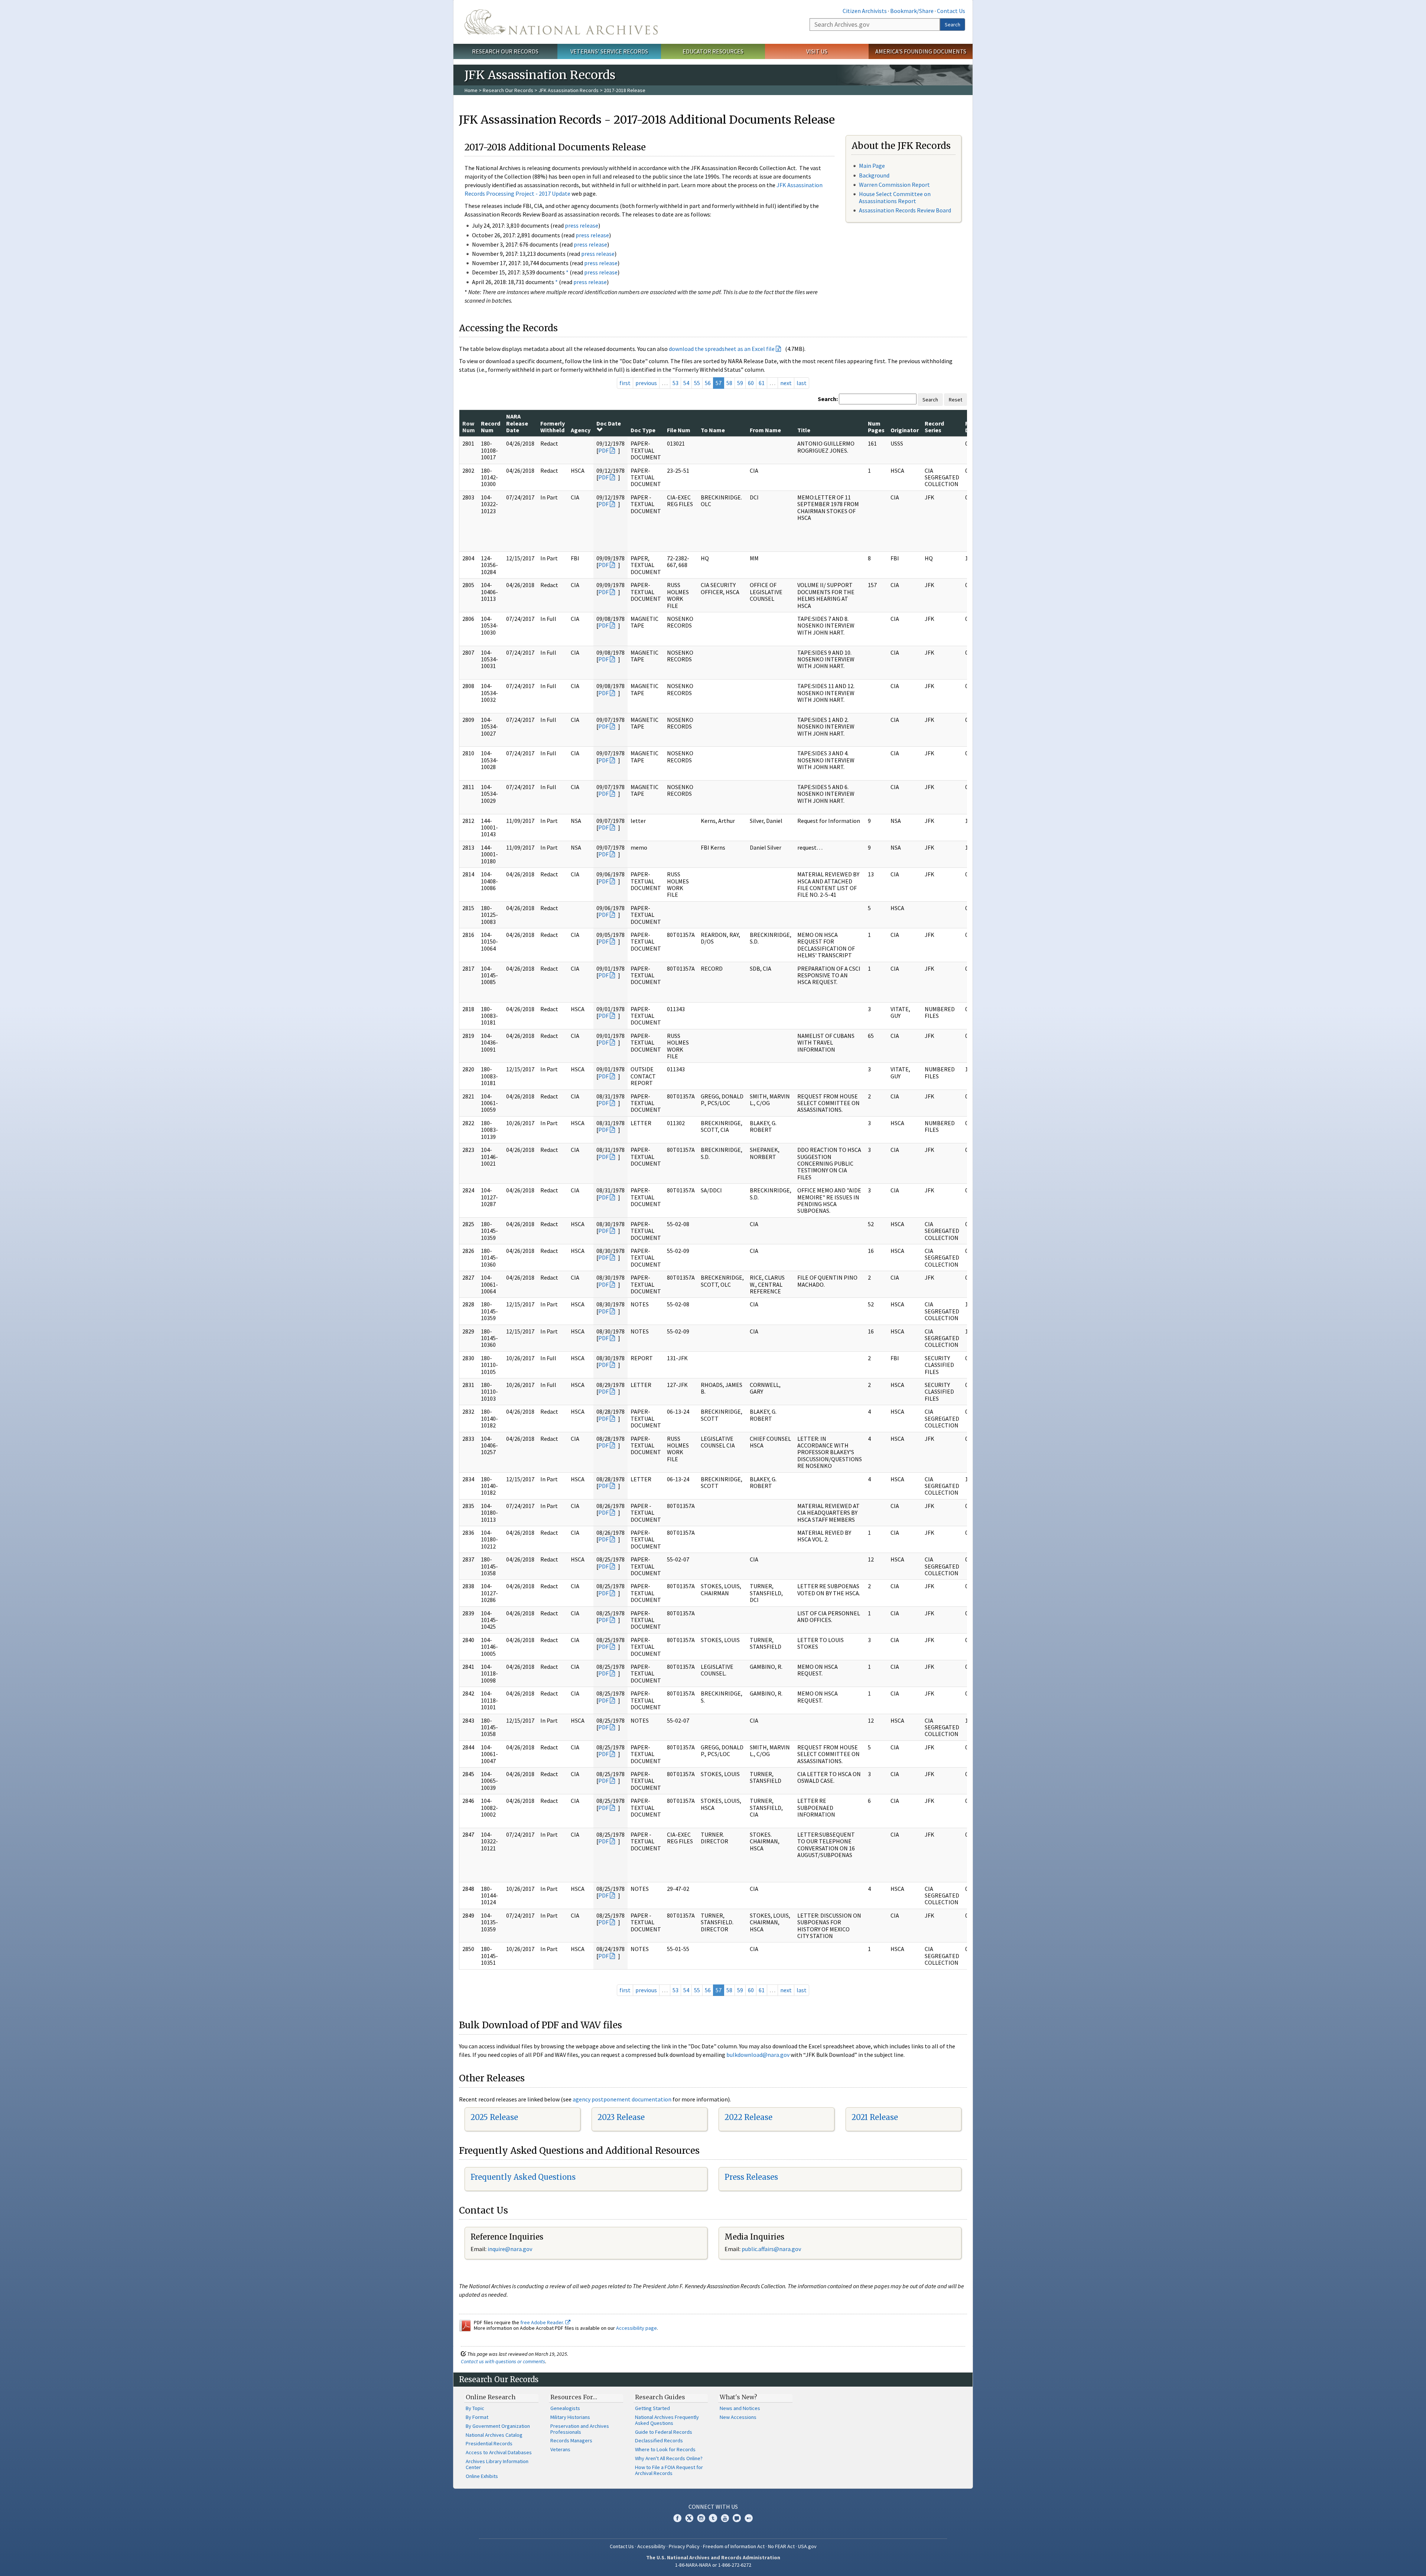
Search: (828, 399)
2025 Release (494, 2117)
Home (471, 90)
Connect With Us (713, 2507)
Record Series (934, 427)
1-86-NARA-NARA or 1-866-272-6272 (713, 2565)
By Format (477, 2417)
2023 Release (621, 2117)
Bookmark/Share (912, 11)
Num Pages (876, 427)
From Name (765, 430)
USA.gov (807, 2546)
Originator (905, 430)
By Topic (475, 2408)
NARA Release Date (517, 423)
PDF (603, 450)
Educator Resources (713, 51)
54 (686, 383)
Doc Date (609, 423)
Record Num (491, 427)
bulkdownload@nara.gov (758, 2055)
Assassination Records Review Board (905, 210)
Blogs (737, 2518)
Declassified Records (659, 2440)
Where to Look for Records (665, 2449)
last (802, 383)
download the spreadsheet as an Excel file (722, 349)
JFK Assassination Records (569, 90)
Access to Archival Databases (499, 2452)
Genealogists (565, 2408)
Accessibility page (637, 2328)
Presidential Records (489, 2443)
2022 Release (748, 2117)
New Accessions (738, 2417)
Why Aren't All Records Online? (669, 2458)
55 (697, 383)
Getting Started (652, 2408)
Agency (581, 430)
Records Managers (571, 2440)
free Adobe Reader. (543, 2322)
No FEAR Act (781, 2546)
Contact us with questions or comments (503, 2361)
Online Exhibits (482, 2476)
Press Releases (751, 2177)
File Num (679, 430)
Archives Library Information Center (497, 2464)
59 (740, 383)
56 (708, 383)
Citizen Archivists (865, 11)
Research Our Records (505, 51)
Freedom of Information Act (734, 2546)
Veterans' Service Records (609, 51)
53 (675, 383)
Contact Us (951, 11)
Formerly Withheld (553, 427)
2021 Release (875, 2117)
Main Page (872, 166)
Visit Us (817, 51)
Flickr (749, 2518)
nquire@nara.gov (511, 2249)
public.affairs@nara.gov (771, 2249)
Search (953, 25)
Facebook (677, 2518)
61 (762, 383)
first (625, 383)
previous (646, 383)
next (786, 383)
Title (804, 430)
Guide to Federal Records (664, 2432)
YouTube (725, 2518)
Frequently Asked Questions (523, 2177)
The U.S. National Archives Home (561, 22)
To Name (713, 430)
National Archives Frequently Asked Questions (667, 2420)
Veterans (560, 2449)
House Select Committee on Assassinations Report (895, 197)
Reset (955, 400)
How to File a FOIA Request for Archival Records (669, 2470)
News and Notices (740, 2408)
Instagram (701, 2518)
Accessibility (651, 2546)
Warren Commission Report (894, 185)
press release (582, 225)
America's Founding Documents (921, 51)
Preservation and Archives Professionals (580, 2429)
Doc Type (643, 430)
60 (751, 383)
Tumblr (713, 2518)
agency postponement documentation (622, 2099)
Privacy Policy (684, 2546)
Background (874, 175)
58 (729, 383)
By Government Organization (498, 2426)
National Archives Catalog (494, 2435)
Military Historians (570, 2417)
